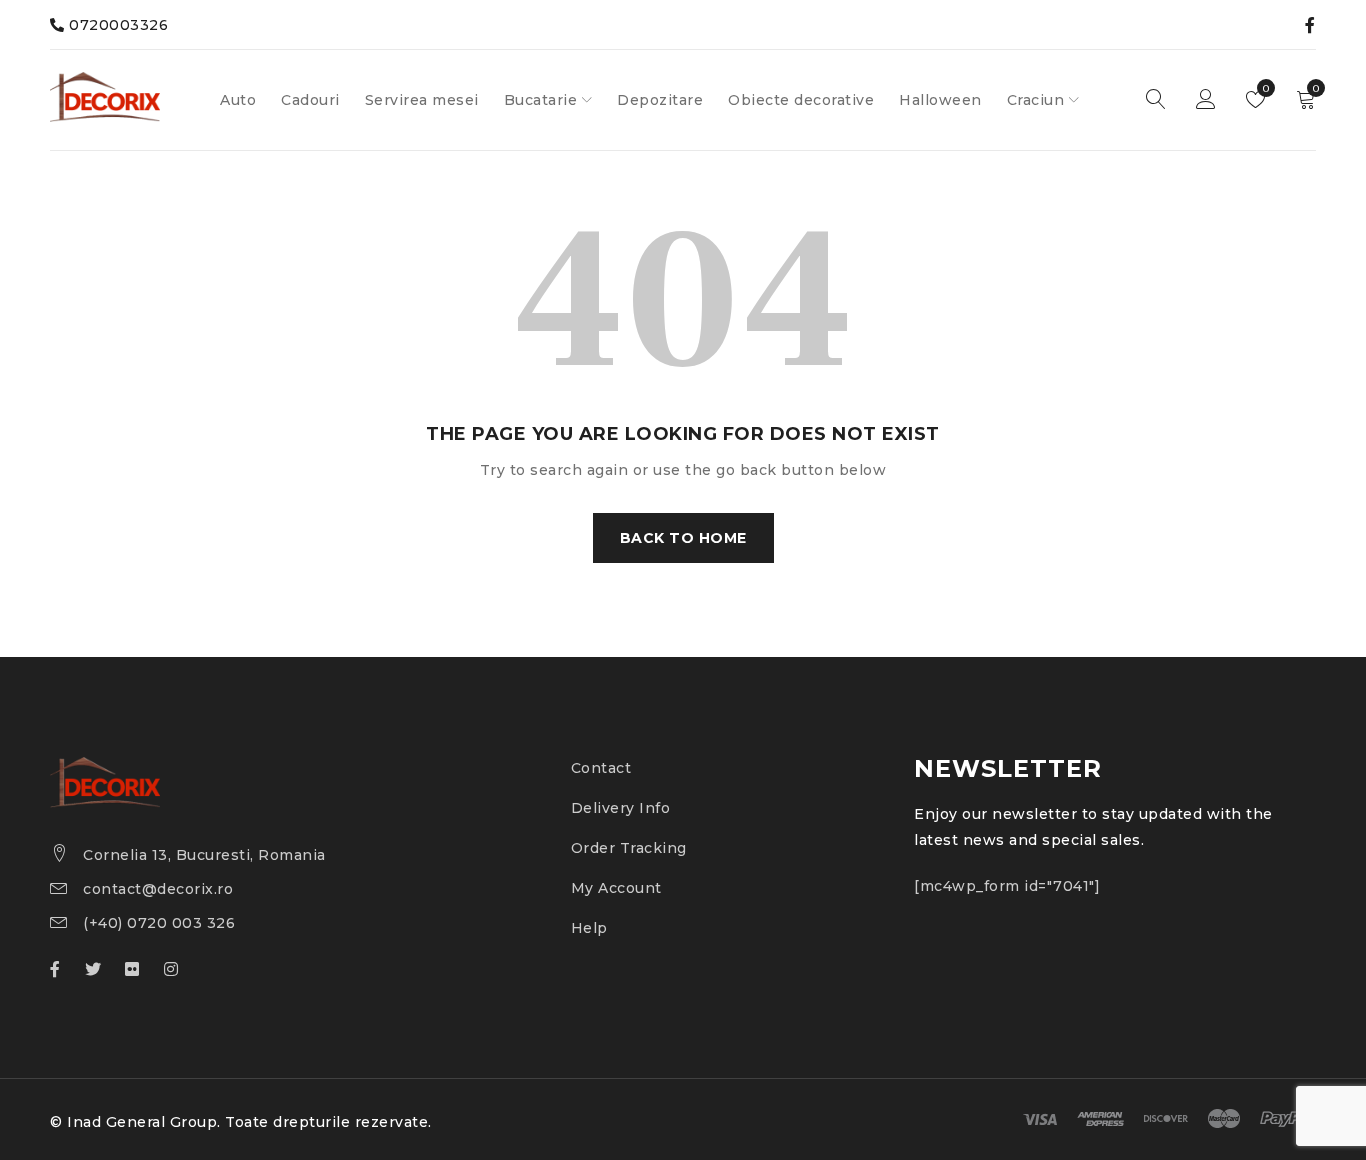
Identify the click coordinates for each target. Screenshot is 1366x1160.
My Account (616, 888)
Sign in (1206, 100)
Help (589, 928)
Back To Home (683, 538)
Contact (601, 768)
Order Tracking (629, 848)
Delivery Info (621, 808)
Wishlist (1264, 88)
